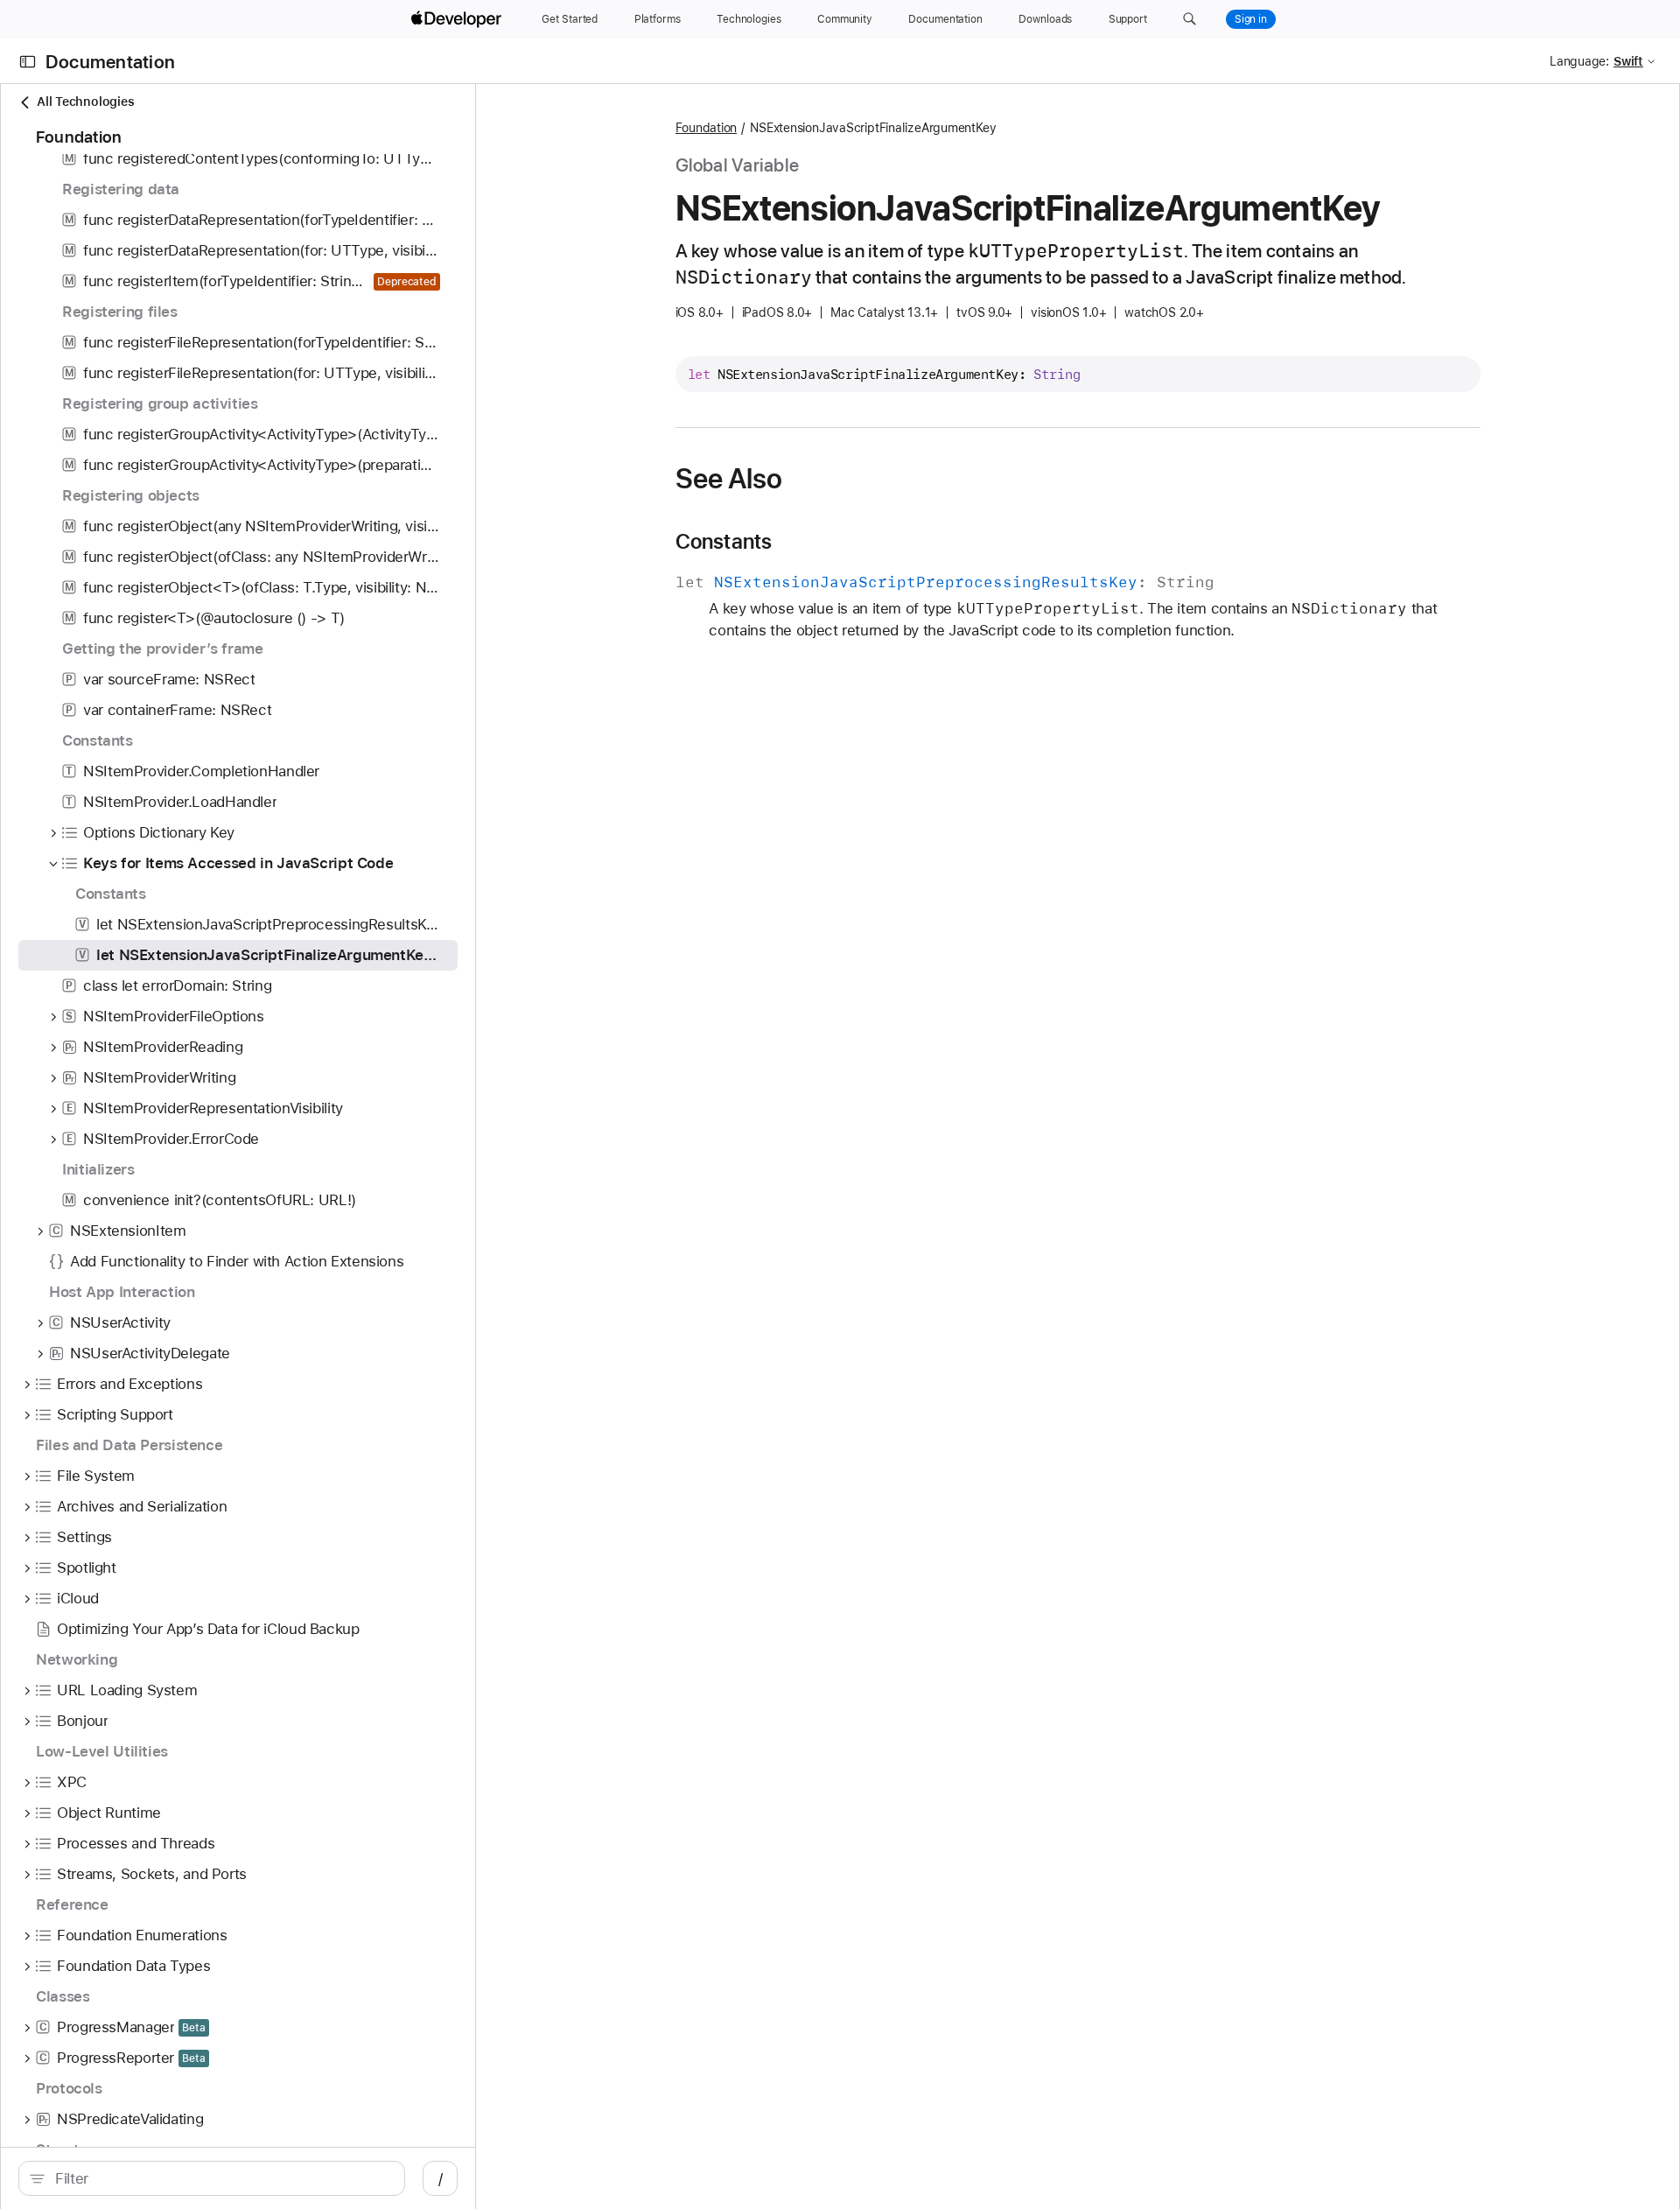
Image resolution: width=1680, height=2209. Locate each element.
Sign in (1251, 19)
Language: (1579, 61)
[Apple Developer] (458, 19)
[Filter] (221, 2178)
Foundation (707, 128)
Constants (724, 542)
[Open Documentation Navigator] (28, 62)
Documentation (110, 62)
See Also (729, 479)
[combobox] (221, 2178)
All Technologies (85, 102)
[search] (212, 2178)
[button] (1190, 19)
